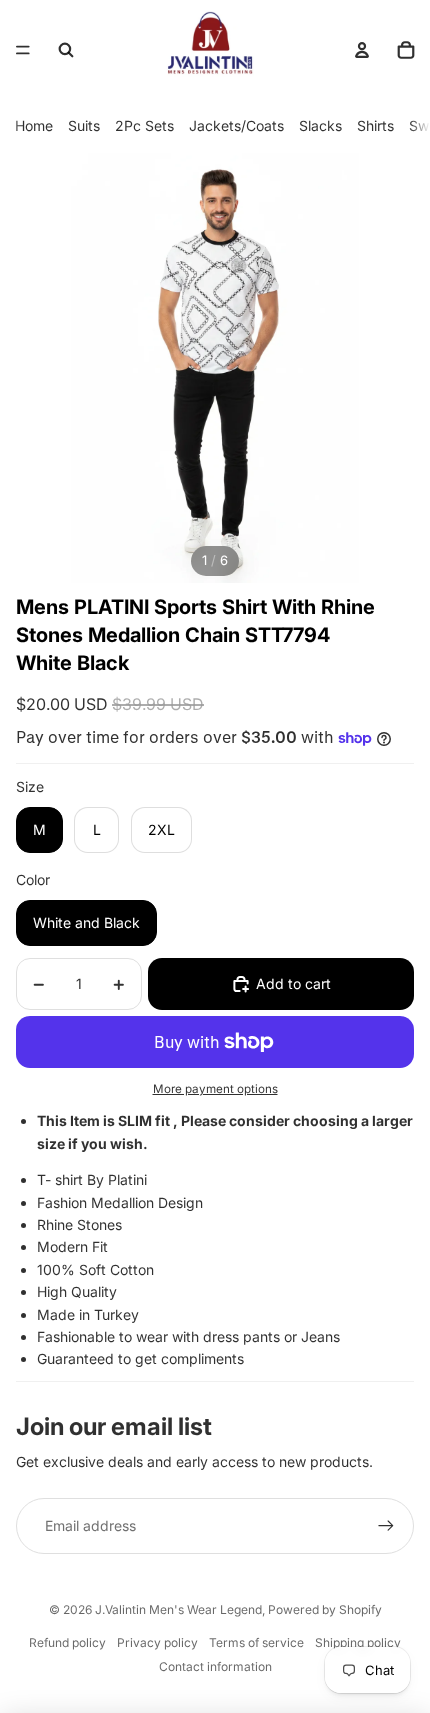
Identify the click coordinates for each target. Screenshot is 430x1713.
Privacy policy (157, 1642)
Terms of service (256, 1642)
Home (34, 125)
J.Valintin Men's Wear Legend (178, 1609)
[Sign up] (386, 1526)
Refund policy (67, 1642)
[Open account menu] (362, 50)
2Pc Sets (144, 125)
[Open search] (66, 50)
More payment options (215, 1089)
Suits (84, 125)
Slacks (320, 125)
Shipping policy (358, 1642)
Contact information (215, 1666)
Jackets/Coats (236, 125)
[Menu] (23, 50)
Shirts (375, 125)
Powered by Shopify (325, 1609)
